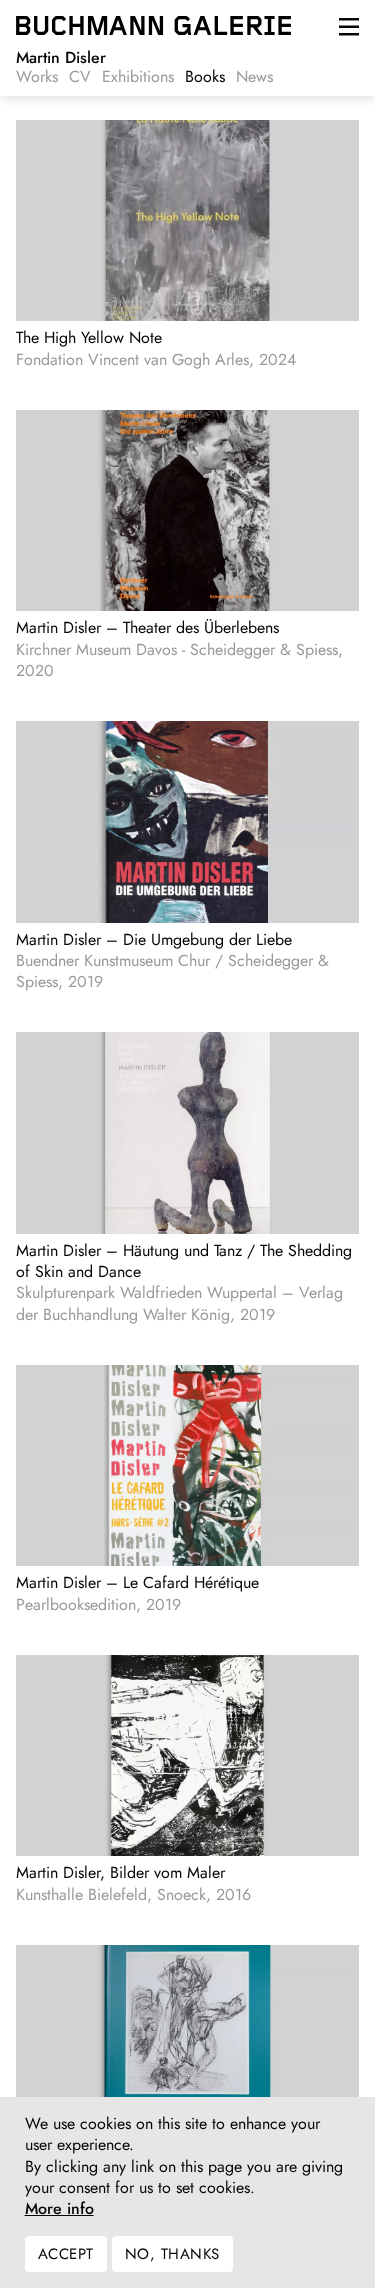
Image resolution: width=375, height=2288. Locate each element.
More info (59, 2209)
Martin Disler (61, 58)
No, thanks (172, 2254)
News (254, 77)
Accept (66, 2254)
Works (37, 77)
